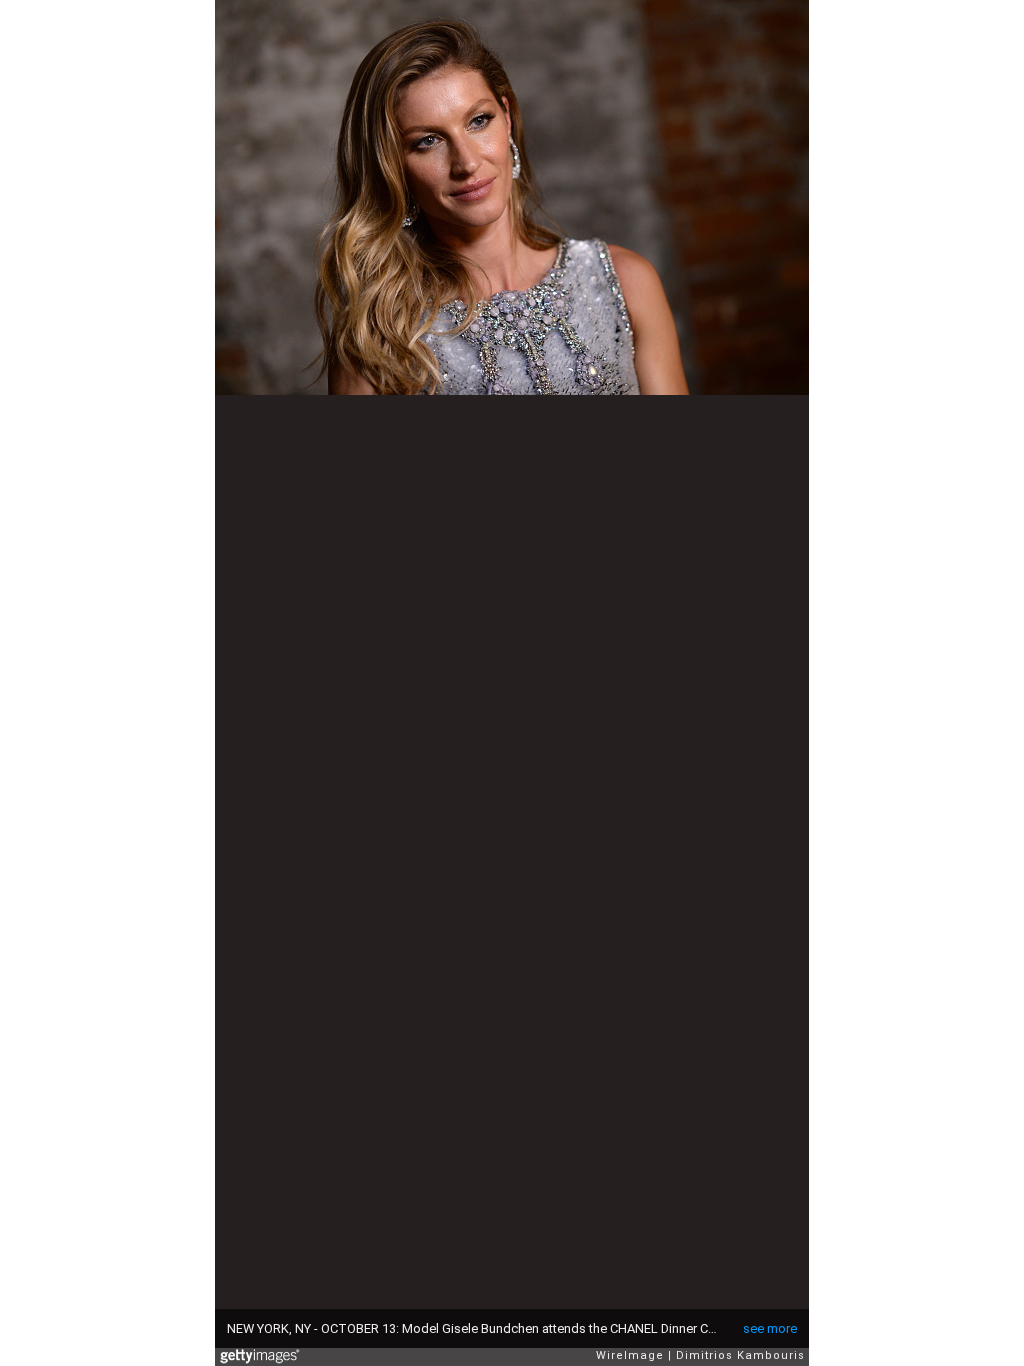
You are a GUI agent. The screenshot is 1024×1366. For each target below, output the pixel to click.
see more (770, 1328)
